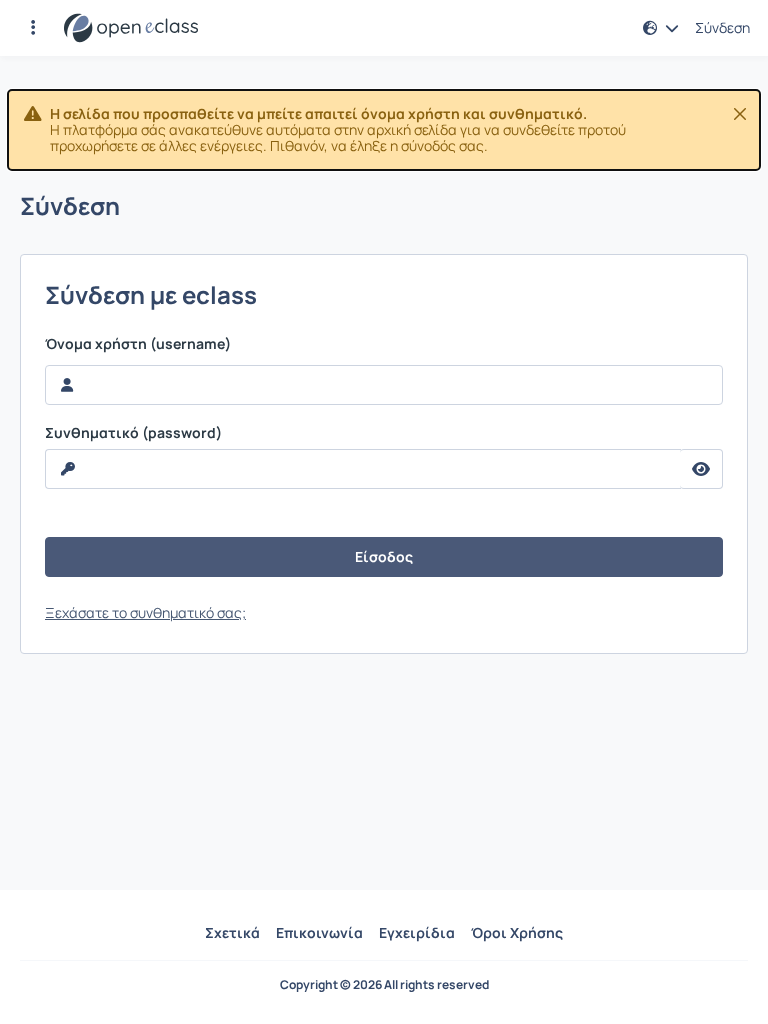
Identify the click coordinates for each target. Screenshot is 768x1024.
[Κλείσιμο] (740, 114)
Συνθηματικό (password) (133, 433)
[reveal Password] (701, 469)
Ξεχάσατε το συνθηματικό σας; (145, 612)
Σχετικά (232, 932)
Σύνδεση (722, 28)
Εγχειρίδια (417, 932)
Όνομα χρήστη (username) (138, 344)
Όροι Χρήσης (517, 932)
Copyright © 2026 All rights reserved (384, 985)
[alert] (384, 130)
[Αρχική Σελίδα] (131, 28)
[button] (33, 28)
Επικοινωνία (319, 932)
